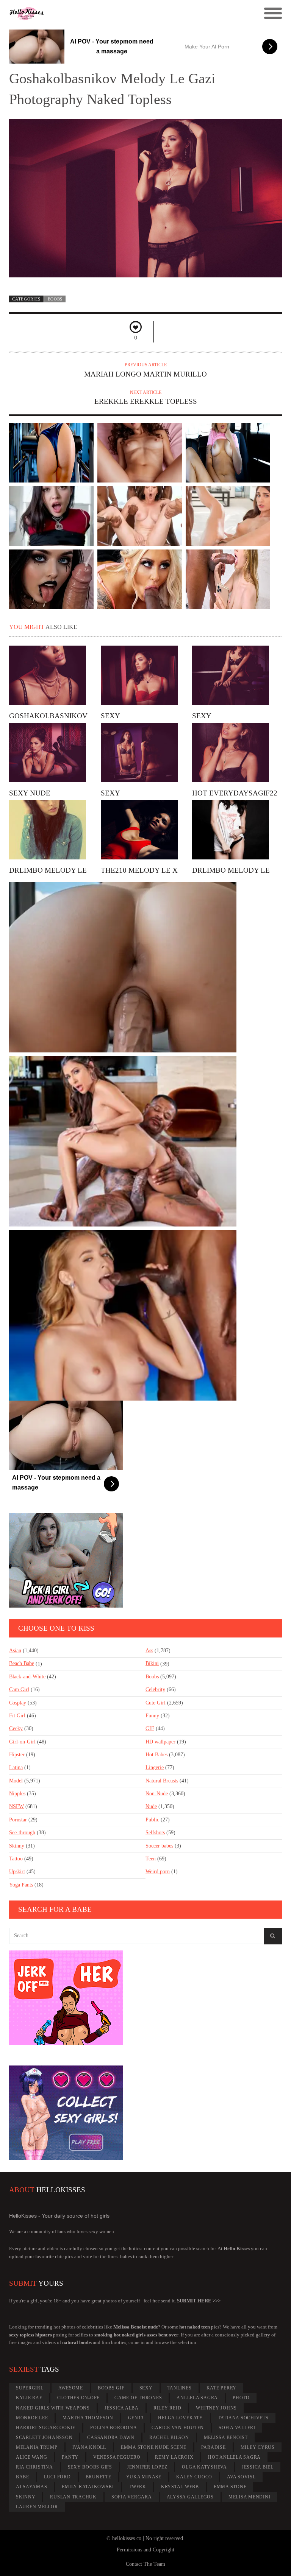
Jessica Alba (122, 2408)
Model (16, 1781)
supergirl (30, 2388)
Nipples (17, 1794)
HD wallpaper (160, 1742)
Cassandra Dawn (111, 2437)
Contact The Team (145, 2564)
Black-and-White (27, 1677)
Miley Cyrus (258, 2447)
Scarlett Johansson (44, 2437)
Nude (151, 1806)
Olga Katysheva (204, 2467)
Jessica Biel (258, 2467)
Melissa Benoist (226, 2437)
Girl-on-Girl (22, 1742)
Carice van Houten (178, 2428)
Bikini (152, 1663)
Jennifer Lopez (147, 2467)
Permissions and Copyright (145, 2550)
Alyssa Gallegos (190, 2497)
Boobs (55, 299)
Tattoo (16, 1859)
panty (70, 2457)
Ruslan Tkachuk (73, 2497)
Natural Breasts (162, 1781)
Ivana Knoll (89, 2447)
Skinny (17, 1846)
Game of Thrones (138, 2398)
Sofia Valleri (237, 2428)
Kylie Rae (29, 2398)
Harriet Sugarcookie (46, 2428)
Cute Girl (156, 1703)
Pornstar (18, 1820)
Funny (152, 1716)
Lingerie (155, 1767)
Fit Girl (17, 1716)
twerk (138, 2487)
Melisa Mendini (250, 2497)
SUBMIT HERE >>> (199, 2301)
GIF (150, 1728)
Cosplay (18, 1703)
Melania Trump (37, 2447)
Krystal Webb (180, 2487)
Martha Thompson (88, 2418)
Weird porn (158, 1872)
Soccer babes (159, 1846)
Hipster (17, 1755)
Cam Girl (19, 1690)
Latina (16, 1767)
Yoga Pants (21, 1885)
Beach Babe (22, 1663)
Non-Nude (157, 1794)
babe (23, 2477)
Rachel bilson (169, 2437)
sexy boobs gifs (90, 2467)
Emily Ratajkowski (88, 2487)
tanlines (180, 2388)
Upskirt (17, 1872)
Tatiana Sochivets (243, 2418)
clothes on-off (79, 2398)
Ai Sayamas (32, 2487)
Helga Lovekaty (181, 2418)
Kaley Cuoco (194, 2477)
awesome (71, 2388)
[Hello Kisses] (111, 14)
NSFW (16, 1806)
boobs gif (111, 2388)
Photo (241, 2398)
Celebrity (155, 1690)
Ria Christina (34, 2467)
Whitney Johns (216, 2408)
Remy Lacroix (174, 2457)
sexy (146, 2388)
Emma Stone (230, 2487)
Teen (151, 1859)
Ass (149, 1651)
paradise (214, 2447)
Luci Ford (57, 2477)
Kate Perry (222, 2388)
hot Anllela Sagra (234, 2457)
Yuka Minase (144, 2477)
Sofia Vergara (132, 2497)
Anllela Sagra (197, 2398)
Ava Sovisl (241, 2477)
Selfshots (155, 1833)
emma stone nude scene (154, 2447)
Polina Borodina (113, 2428)
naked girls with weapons (53, 2408)
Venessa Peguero (117, 2457)
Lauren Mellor (37, 2507)
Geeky (16, 1728)
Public (152, 1820)
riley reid (167, 2408)
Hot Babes (156, 1755)
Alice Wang (32, 2457)
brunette (99, 2477)
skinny (26, 2497)
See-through (22, 1833)
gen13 (136, 2418)
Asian (15, 1651)
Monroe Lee (32, 2418)
